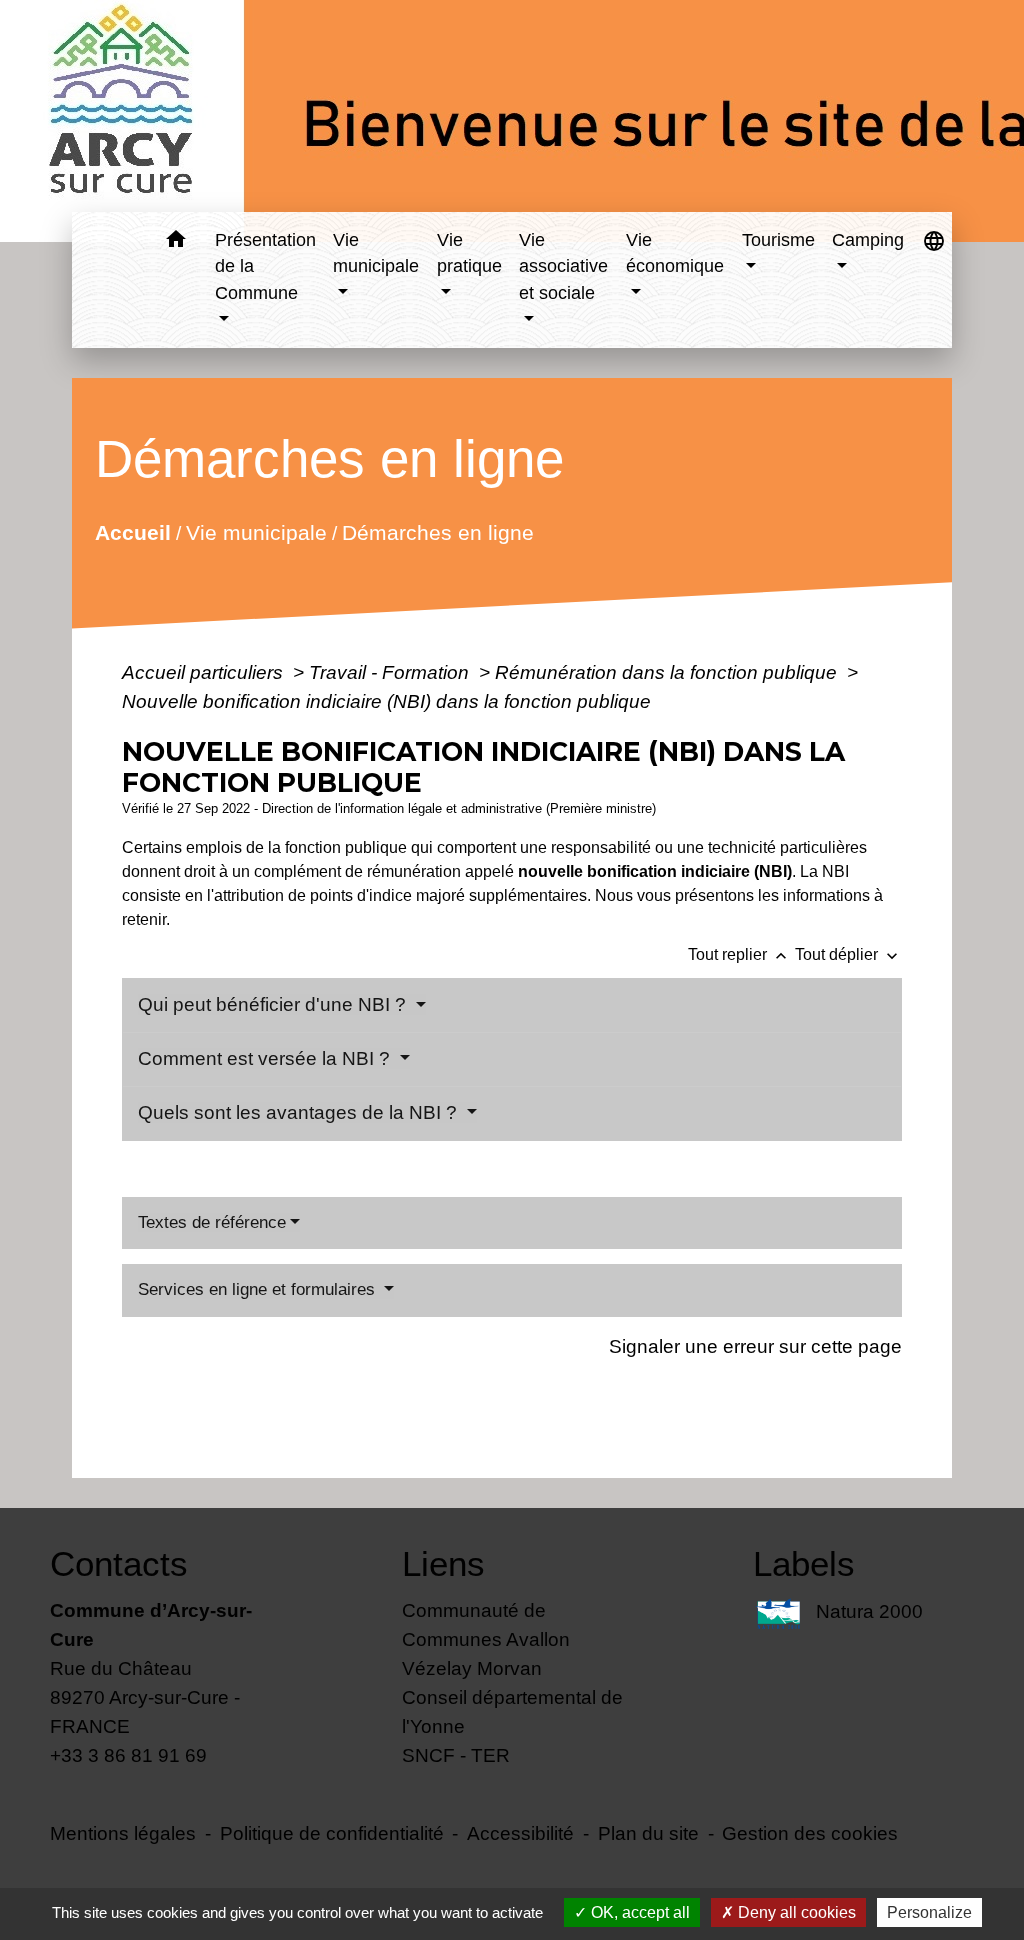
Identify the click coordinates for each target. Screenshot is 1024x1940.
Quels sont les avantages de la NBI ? (300, 1112)
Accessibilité (520, 1833)
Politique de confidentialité (332, 1833)
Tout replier (739, 954)
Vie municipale (255, 531)
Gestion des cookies (810, 1833)
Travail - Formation (391, 672)
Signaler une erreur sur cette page (755, 1346)
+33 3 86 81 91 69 (128, 1755)
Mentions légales (123, 1833)
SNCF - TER (456, 1755)
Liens (443, 1563)
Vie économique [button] (675, 253)
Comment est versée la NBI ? (266, 1058)
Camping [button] (868, 240)
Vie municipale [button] (376, 253)
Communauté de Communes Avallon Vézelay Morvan (486, 1639)
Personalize (929, 1912)
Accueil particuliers (205, 672)
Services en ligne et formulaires (259, 1289)
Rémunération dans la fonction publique (668, 672)
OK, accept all (638, 1912)
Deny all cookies (795, 1912)
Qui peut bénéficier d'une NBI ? (274, 1004)
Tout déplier (848, 954)
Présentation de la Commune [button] (265, 266)
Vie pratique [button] (469, 253)
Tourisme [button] (778, 240)
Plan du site (648, 1833)
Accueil (132, 531)
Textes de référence (212, 1222)
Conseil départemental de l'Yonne (512, 1711)
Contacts (119, 1563)
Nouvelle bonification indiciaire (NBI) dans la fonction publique (386, 701)
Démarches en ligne (437, 531)
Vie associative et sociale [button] (563, 266)
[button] (176, 242)
